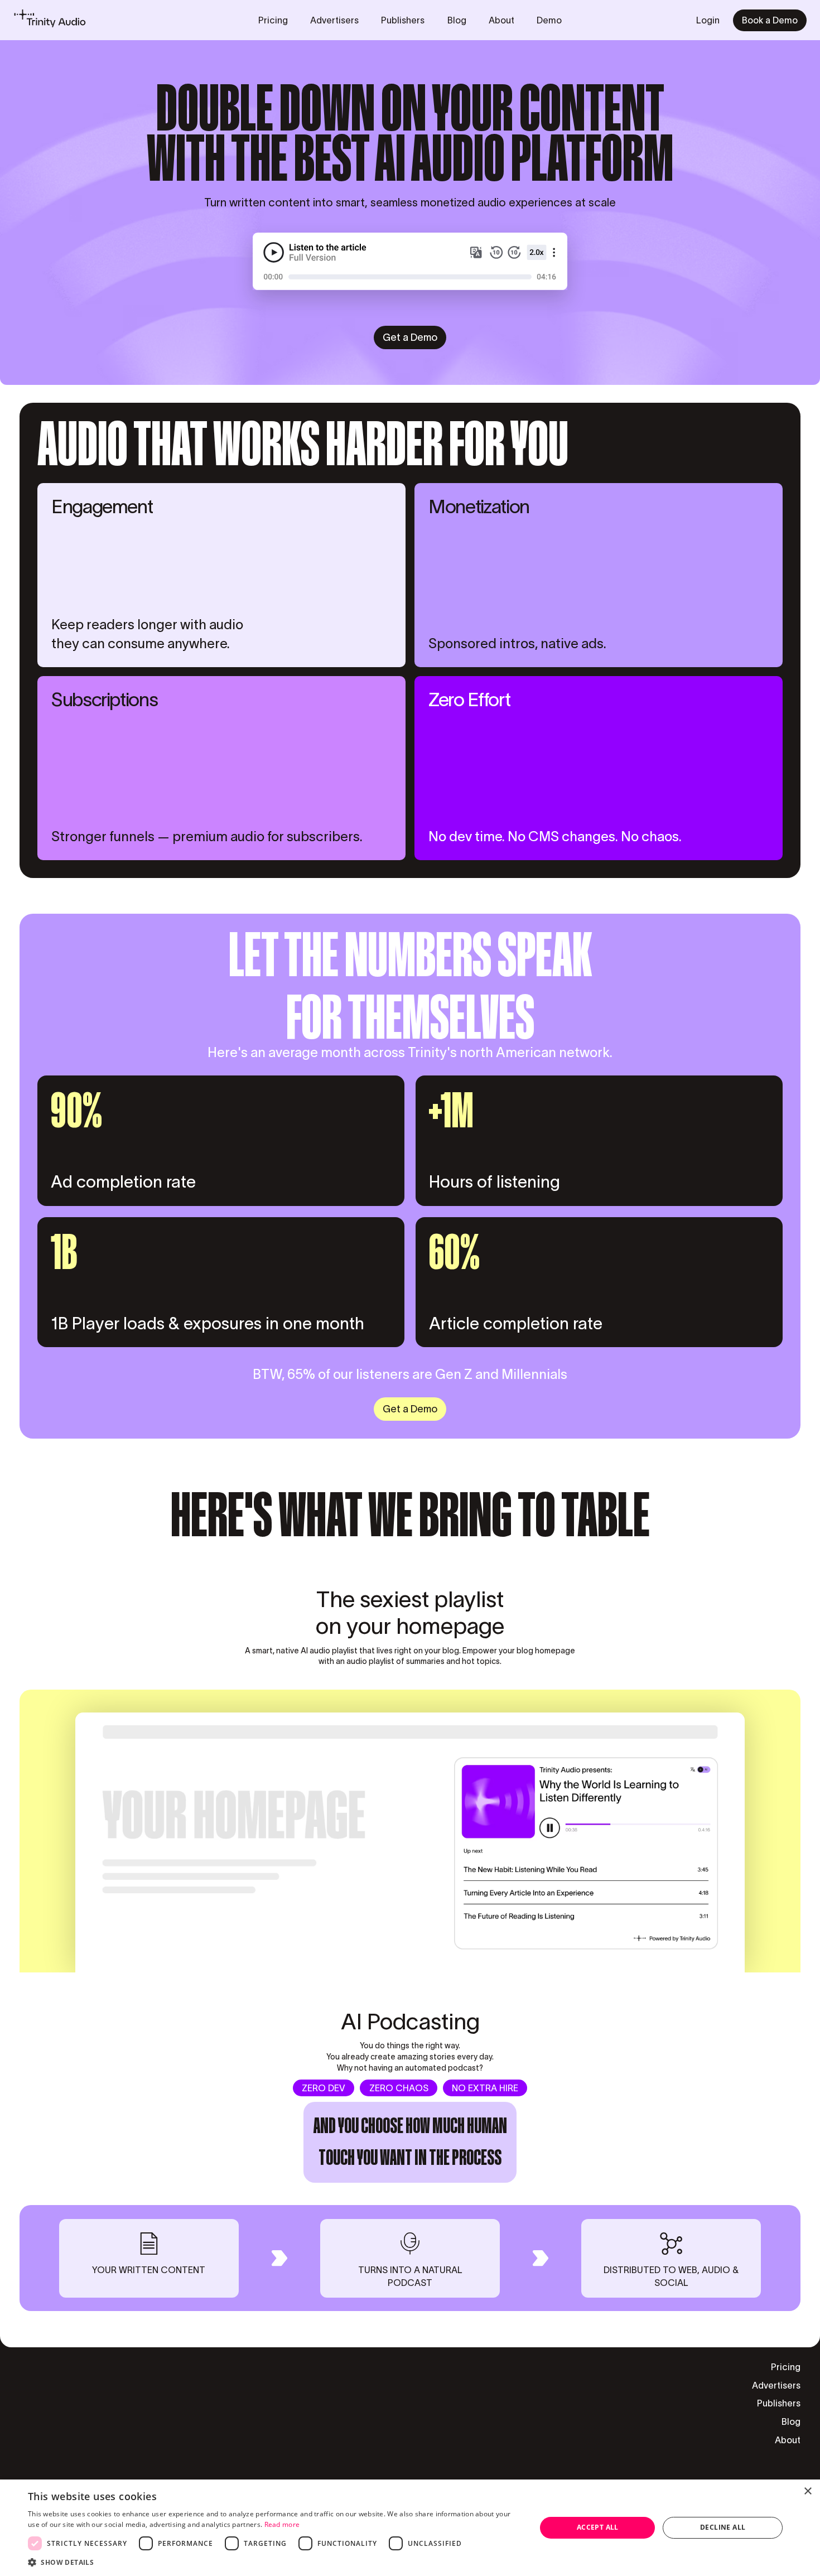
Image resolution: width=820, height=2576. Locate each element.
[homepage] (50, 20)
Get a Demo (410, 337)
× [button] (807, 2491)
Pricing (786, 2367)
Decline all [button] (723, 2527)
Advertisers (776, 2386)
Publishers (779, 2404)
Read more (282, 2524)
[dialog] (410, 2528)
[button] (274, 2562)
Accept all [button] (598, 2527)
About (788, 2440)
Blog (791, 2422)
